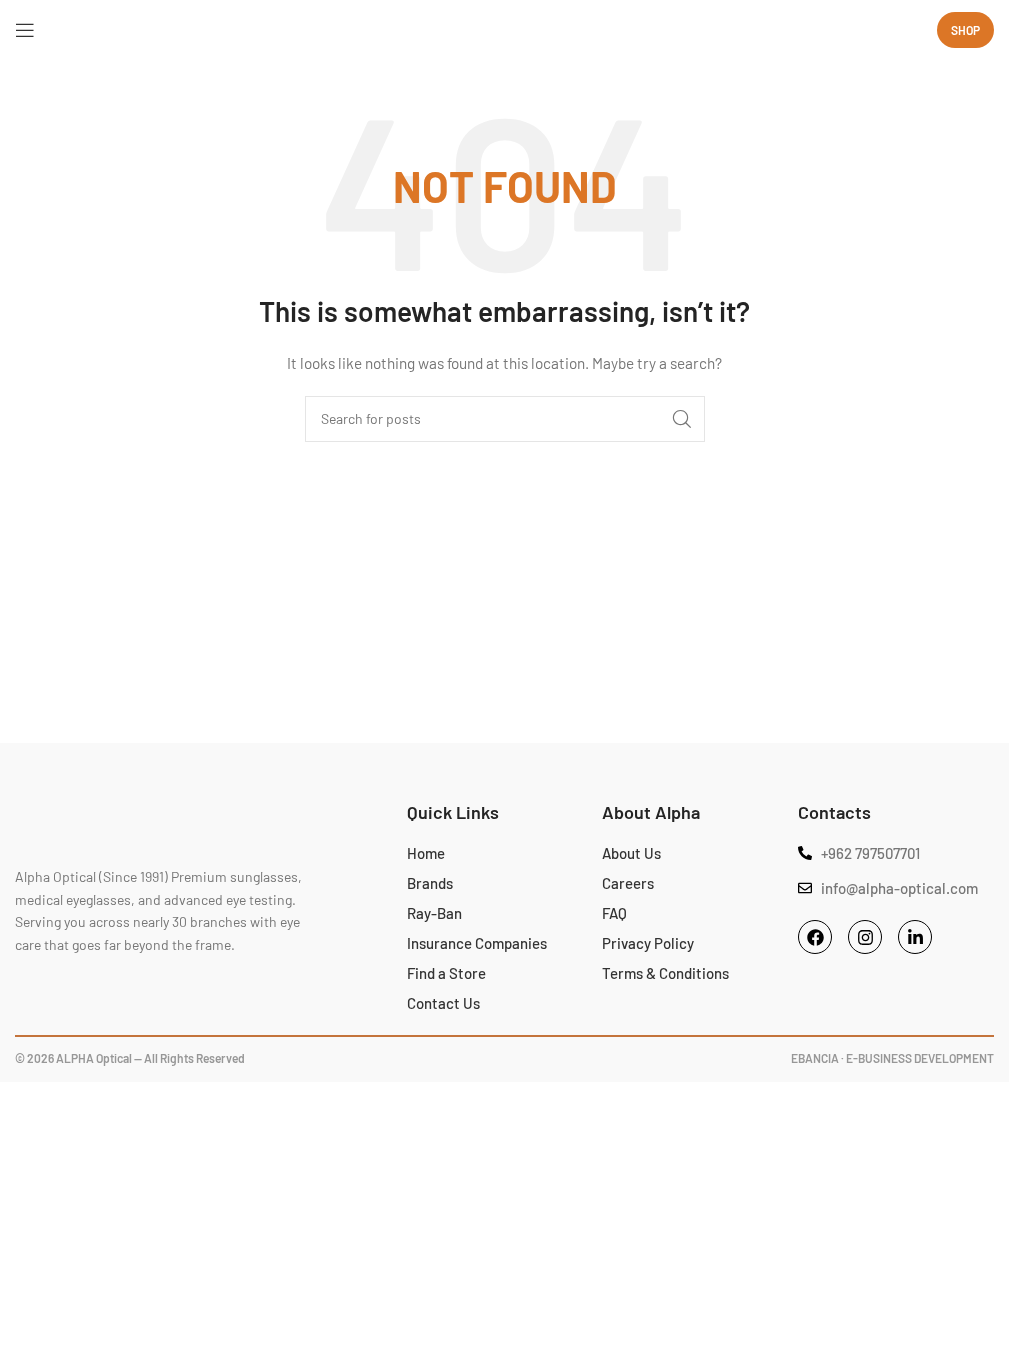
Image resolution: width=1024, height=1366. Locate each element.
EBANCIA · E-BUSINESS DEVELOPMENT (892, 1058)
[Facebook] (815, 937)
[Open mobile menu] (25, 30)
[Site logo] (505, 29)
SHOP (965, 30)
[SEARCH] (682, 419)
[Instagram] (865, 937)
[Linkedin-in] (915, 937)
